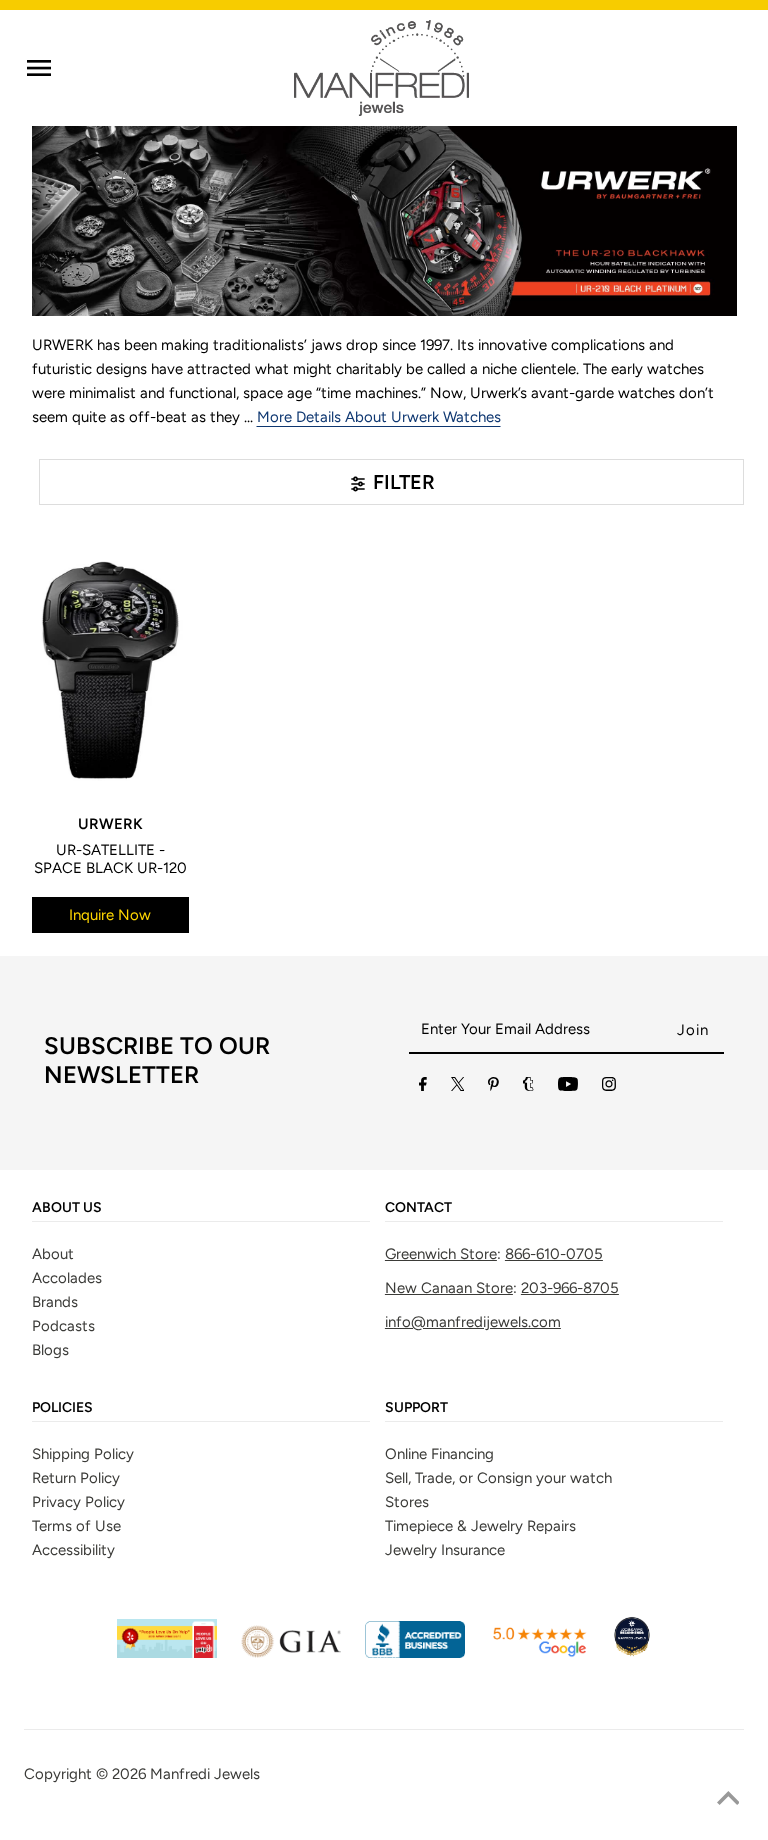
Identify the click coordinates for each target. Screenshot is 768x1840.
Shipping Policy (83, 1454)
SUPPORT (416, 1408)
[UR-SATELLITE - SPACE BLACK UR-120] (111, 670)
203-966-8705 (570, 1288)
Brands (55, 1302)
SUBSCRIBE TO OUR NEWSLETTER (157, 1060)
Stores (407, 1502)
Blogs (50, 1350)
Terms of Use (76, 1526)
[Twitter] (458, 1088)
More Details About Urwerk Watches (379, 417)
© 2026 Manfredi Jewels (178, 1774)
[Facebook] (423, 1088)
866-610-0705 (554, 1254)
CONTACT (418, 1208)
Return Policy (76, 1478)
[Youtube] (568, 1088)
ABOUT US (67, 1208)
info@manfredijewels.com (473, 1322)
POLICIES (62, 1408)
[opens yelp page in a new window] (167, 1653)
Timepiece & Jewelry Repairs (480, 1526)
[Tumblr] (528, 1088)
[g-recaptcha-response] (384, 1825)
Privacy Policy (78, 1502)
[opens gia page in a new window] (291, 1653)
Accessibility (73, 1550)
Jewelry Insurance (445, 1550)
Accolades (67, 1278)
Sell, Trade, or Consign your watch (498, 1478)
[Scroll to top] (728, 1800)
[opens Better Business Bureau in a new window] (415, 1653)
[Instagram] (609, 1088)
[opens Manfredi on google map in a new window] (539, 1653)
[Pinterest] (493, 1088)
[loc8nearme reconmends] (632, 1653)
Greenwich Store (441, 1254)
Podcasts (63, 1326)
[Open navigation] (39, 68)
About (53, 1254)
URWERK (110, 824)
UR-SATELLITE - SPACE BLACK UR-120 (110, 859)
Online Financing (439, 1454)
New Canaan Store (449, 1288)
